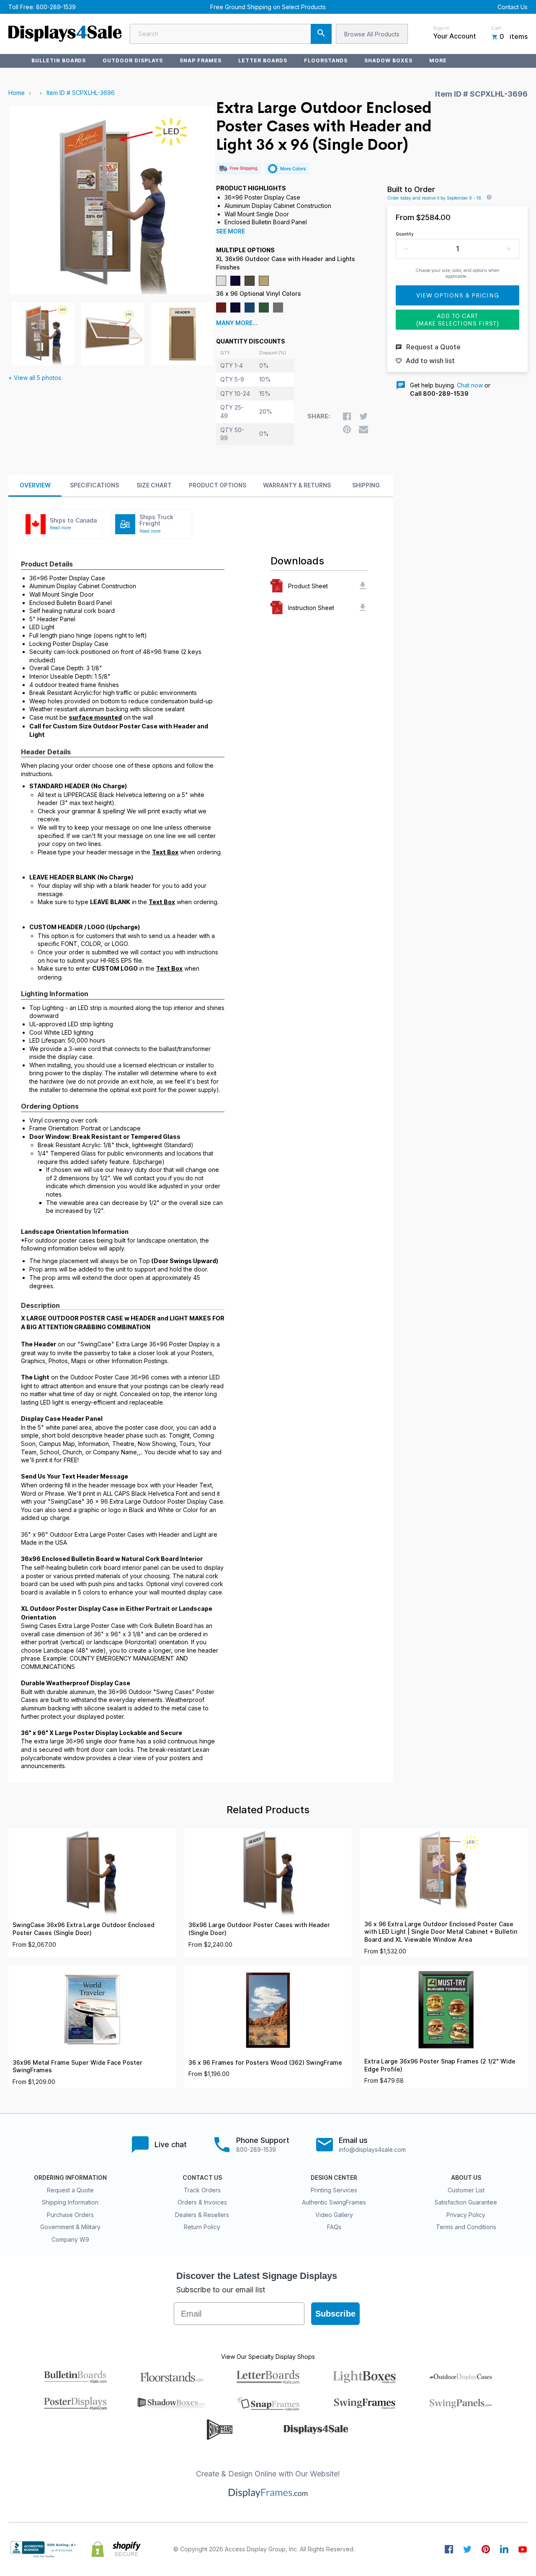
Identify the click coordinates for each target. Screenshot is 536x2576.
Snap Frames (201, 60)
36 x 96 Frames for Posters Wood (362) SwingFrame (265, 2063)
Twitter (467, 2549)
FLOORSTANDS (326, 60)
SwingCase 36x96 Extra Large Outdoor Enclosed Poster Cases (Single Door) (84, 1929)
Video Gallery (334, 2215)
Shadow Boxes (388, 60)
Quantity (405, 234)
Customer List (466, 2190)
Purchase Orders (70, 2215)
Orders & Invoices (202, 2202)
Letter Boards (263, 60)
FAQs (334, 2227)
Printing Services (334, 2190)
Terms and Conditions (466, 2227)
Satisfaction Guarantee (466, 2202)
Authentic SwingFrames (334, 2202)
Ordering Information (70, 2178)
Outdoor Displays (133, 60)
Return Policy (202, 2227)
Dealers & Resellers (202, 2215)
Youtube (523, 2549)
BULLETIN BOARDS (59, 60)
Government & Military (70, 2227)
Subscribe (335, 2314)
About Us (466, 2178)
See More (231, 231)
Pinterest (486, 2549)
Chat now (470, 385)
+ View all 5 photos (35, 378)
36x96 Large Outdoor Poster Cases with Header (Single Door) (259, 1929)
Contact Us (513, 7)
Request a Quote (70, 2190)
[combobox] (231, 34)
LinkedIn (504, 2549)
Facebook (449, 2549)
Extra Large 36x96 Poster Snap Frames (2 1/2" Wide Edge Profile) (440, 2065)
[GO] (321, 34)
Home (17, 93)
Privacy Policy (466, 2215)
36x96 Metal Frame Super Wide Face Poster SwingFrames (77, 2067)
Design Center (334, 2178)
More (438, 60)
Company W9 (70, 2239)
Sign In (441, 28)
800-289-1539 (56, 7)
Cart (496, 28)
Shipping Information (70, 2202)
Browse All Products (372, 34)
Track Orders (202, 2190)
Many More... (237, 323)
